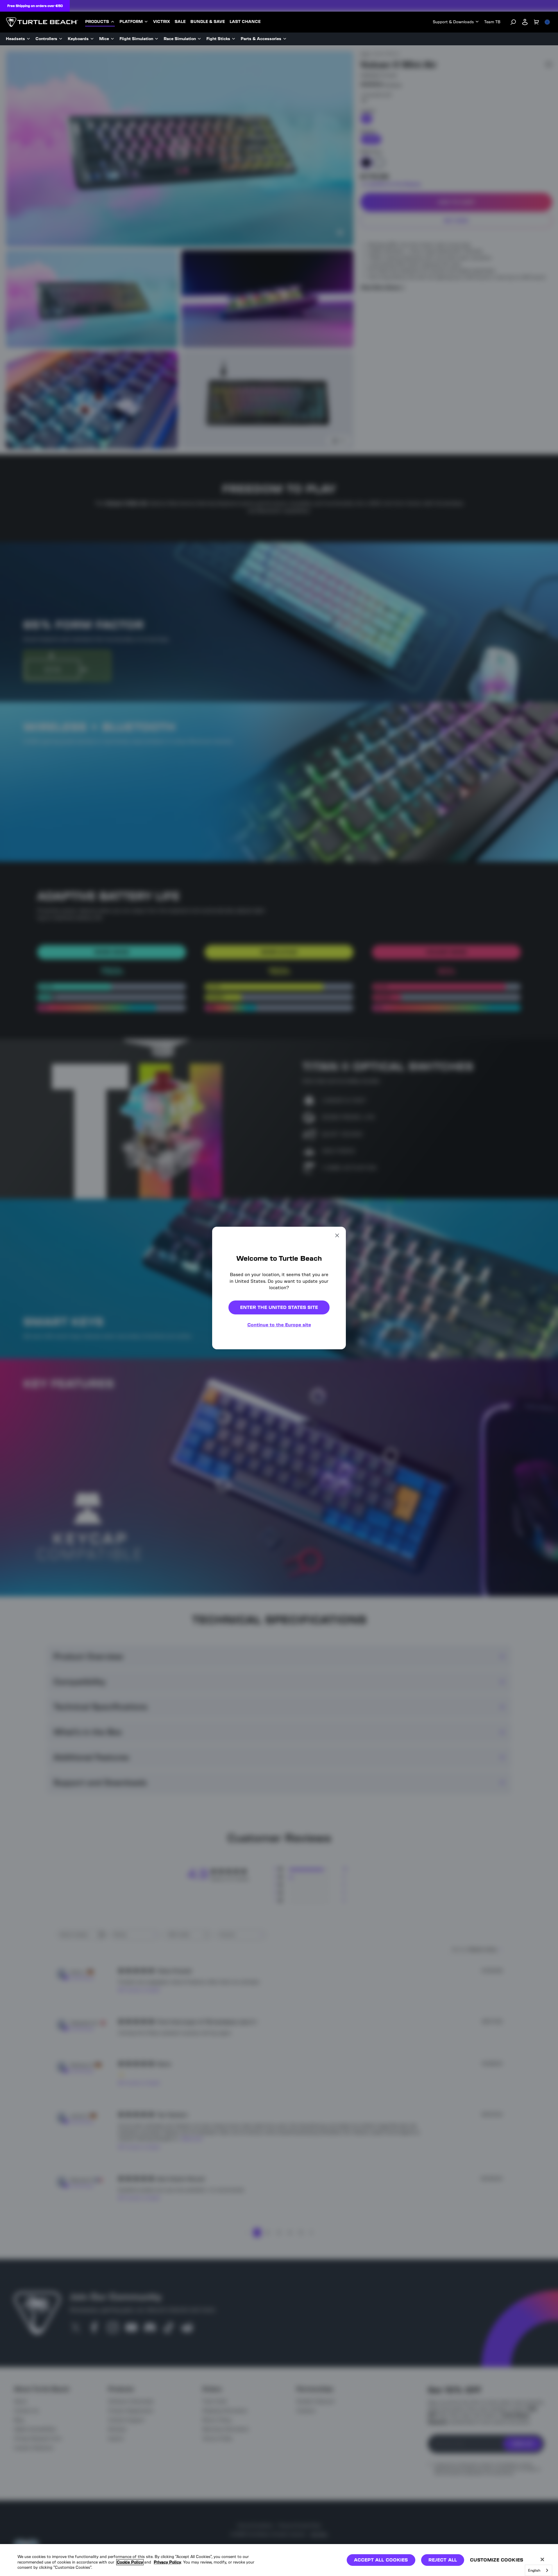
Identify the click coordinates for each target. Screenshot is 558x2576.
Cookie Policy (130, 2562)
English (534, 2570)
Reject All (443, 2560)
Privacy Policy (167, 2562)
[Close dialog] (337, 1235)
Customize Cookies (497, 2560)
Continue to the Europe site (279, 1325)
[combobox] (539, 2570)
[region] (279, 2560)
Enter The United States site (279, 1307)
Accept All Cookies (381, 2560)
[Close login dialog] (333, 1423)
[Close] (542, 2559)
